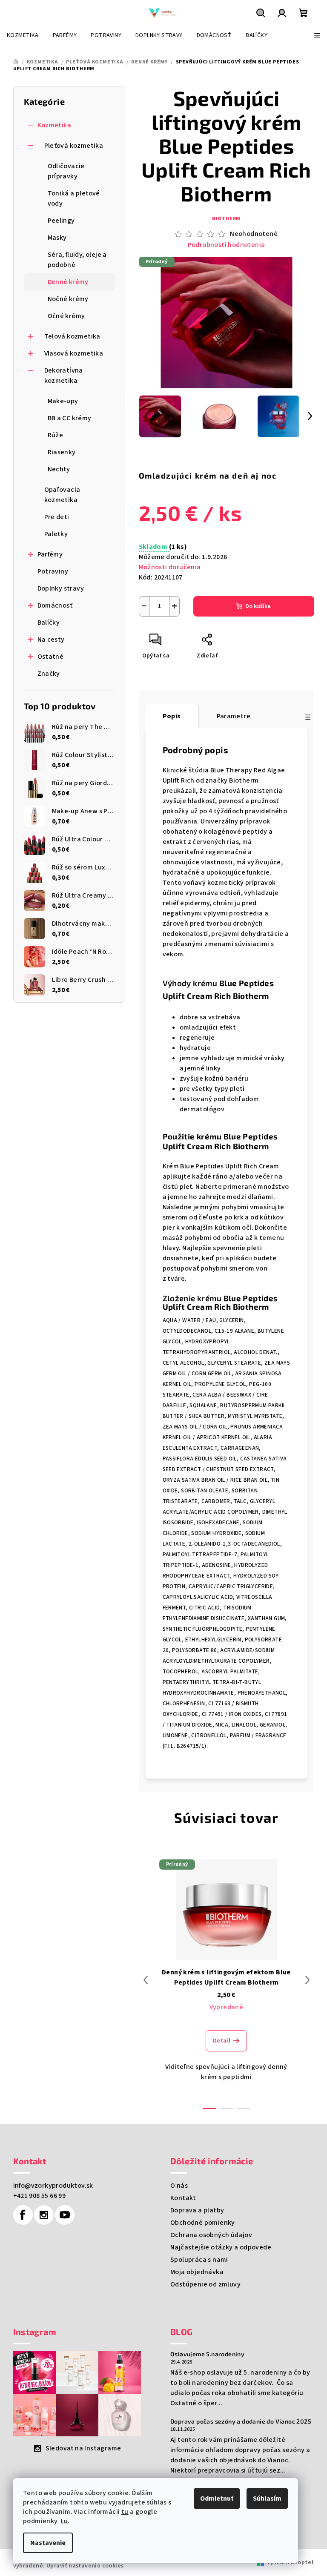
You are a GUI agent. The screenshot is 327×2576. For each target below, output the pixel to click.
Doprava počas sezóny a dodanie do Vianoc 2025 (241, 2421)
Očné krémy (66, 316)
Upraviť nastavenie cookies (85, 2566)
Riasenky (62, 452)
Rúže (56, 435)
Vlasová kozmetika (74, 353)
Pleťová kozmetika (74, 146)
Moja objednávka (197, 2272)
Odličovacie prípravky (66, 171)
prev (146, 1980)
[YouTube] (65, 2215)
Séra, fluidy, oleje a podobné (77, 260)
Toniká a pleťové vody (74, 198)
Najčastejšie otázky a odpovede (221, 2247)
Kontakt (183, 2198)
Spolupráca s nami (199, 2260)
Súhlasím (267, 2499)
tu (125, 2512)
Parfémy (50, 554)
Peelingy (61, 221)
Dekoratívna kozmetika (64, 376)
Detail (222, 2041)
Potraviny (53, 571)
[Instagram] (44, 2215)
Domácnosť (55, 605)
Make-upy (63, 401)
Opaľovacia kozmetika (62, 495)
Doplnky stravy (61, 588)
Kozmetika (54, 125)
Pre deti (57, 517)
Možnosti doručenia (170, 567)
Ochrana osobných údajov (211, 2235)
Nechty (59, 469)
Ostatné (51, 657)
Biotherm (226, 219)
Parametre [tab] (234, 716)
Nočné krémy (68, 299)
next (307, 1980)
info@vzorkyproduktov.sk (53, 2186)
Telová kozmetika (72, 336)
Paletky (56, 534)
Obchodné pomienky (203, 2223)
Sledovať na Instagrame (83, 2448)
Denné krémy (68, 282)
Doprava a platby (197, 2210)
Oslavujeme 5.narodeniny (207, 2354)
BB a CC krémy (70, 418)
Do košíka (258, 606)
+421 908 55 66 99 (40, 2196)
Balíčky (49, 622)
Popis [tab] (172, 716)
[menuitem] (23, 35)
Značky (49, 674)
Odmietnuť (217, 2499)
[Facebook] (23, 2215)
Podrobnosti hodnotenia (227, 245)
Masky (57, 238)
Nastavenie (48, 2543)
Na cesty (51, 640)
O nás (179, 2186)
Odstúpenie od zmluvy (205, 2284)
